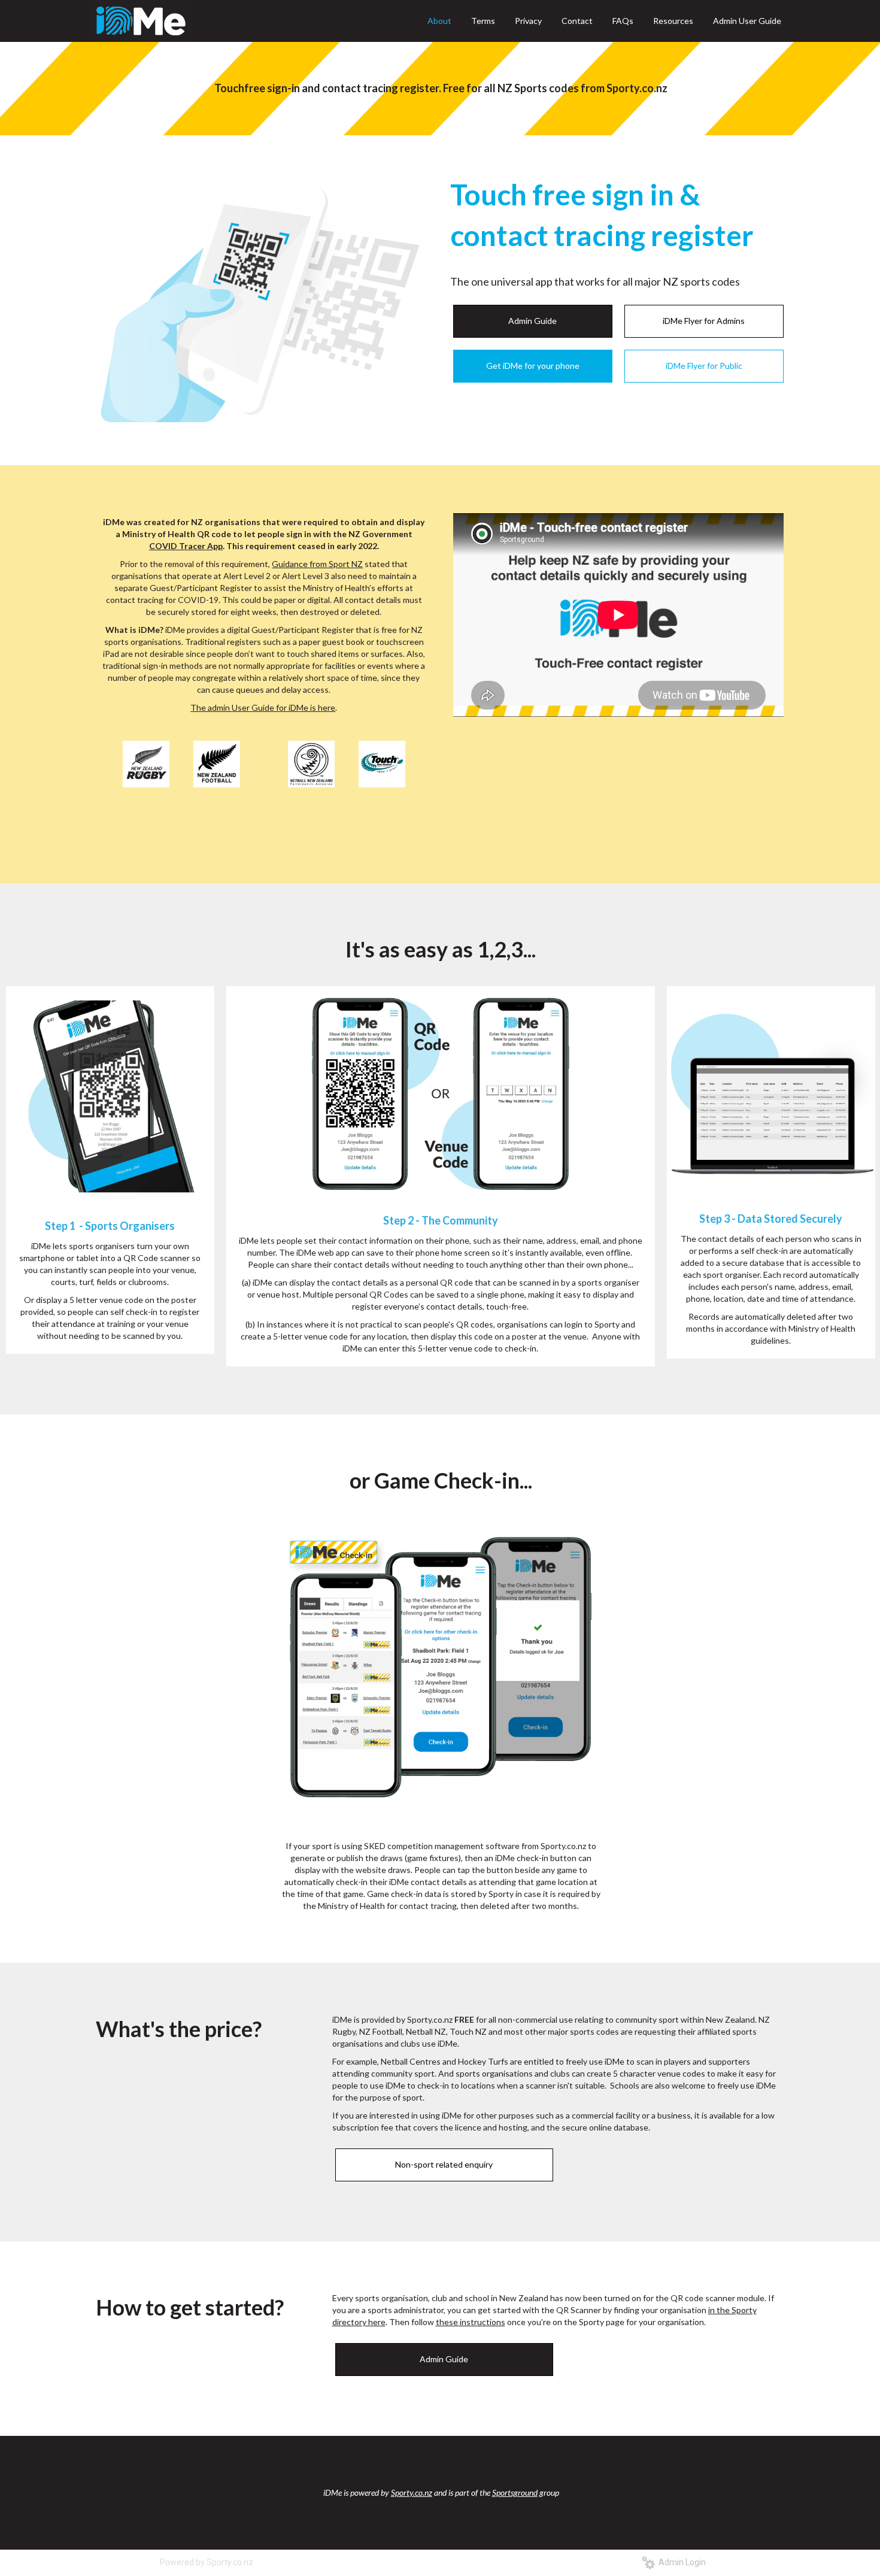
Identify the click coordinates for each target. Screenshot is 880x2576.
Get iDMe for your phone (533, 366)
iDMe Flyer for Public (704, 366)
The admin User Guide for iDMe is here (263, 707)
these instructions (471, 2322)
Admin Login (680, 2562)
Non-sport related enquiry (444, 2164)
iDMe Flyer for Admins (704, 321)
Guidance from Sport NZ (317, 564)
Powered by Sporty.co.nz (207, 2562)
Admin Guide (532, 321)
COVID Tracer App (186, 546)
